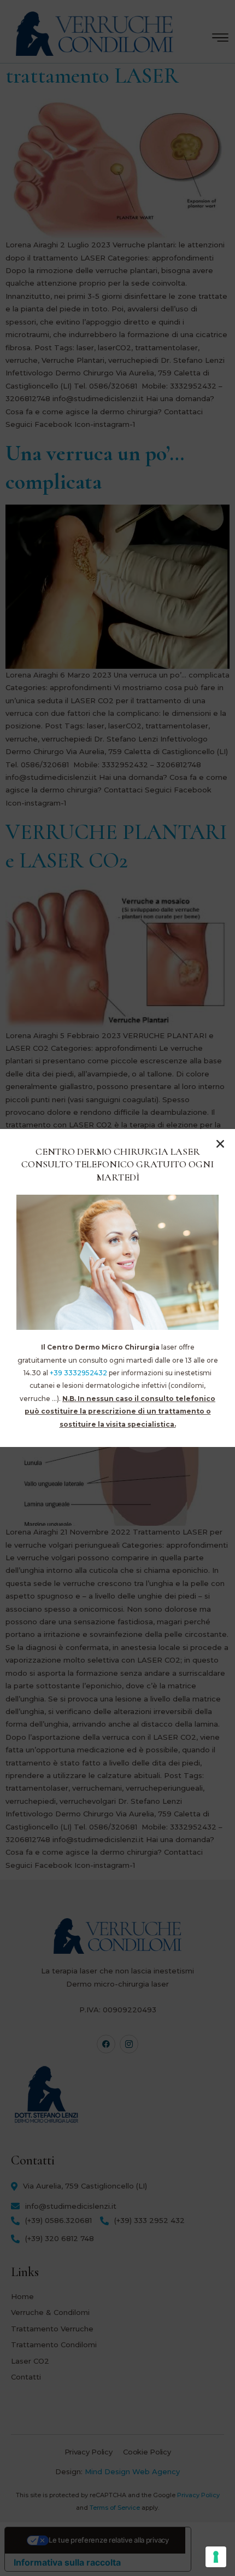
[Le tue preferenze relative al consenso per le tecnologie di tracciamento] (216, 2557)
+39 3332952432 (78, 1373)
